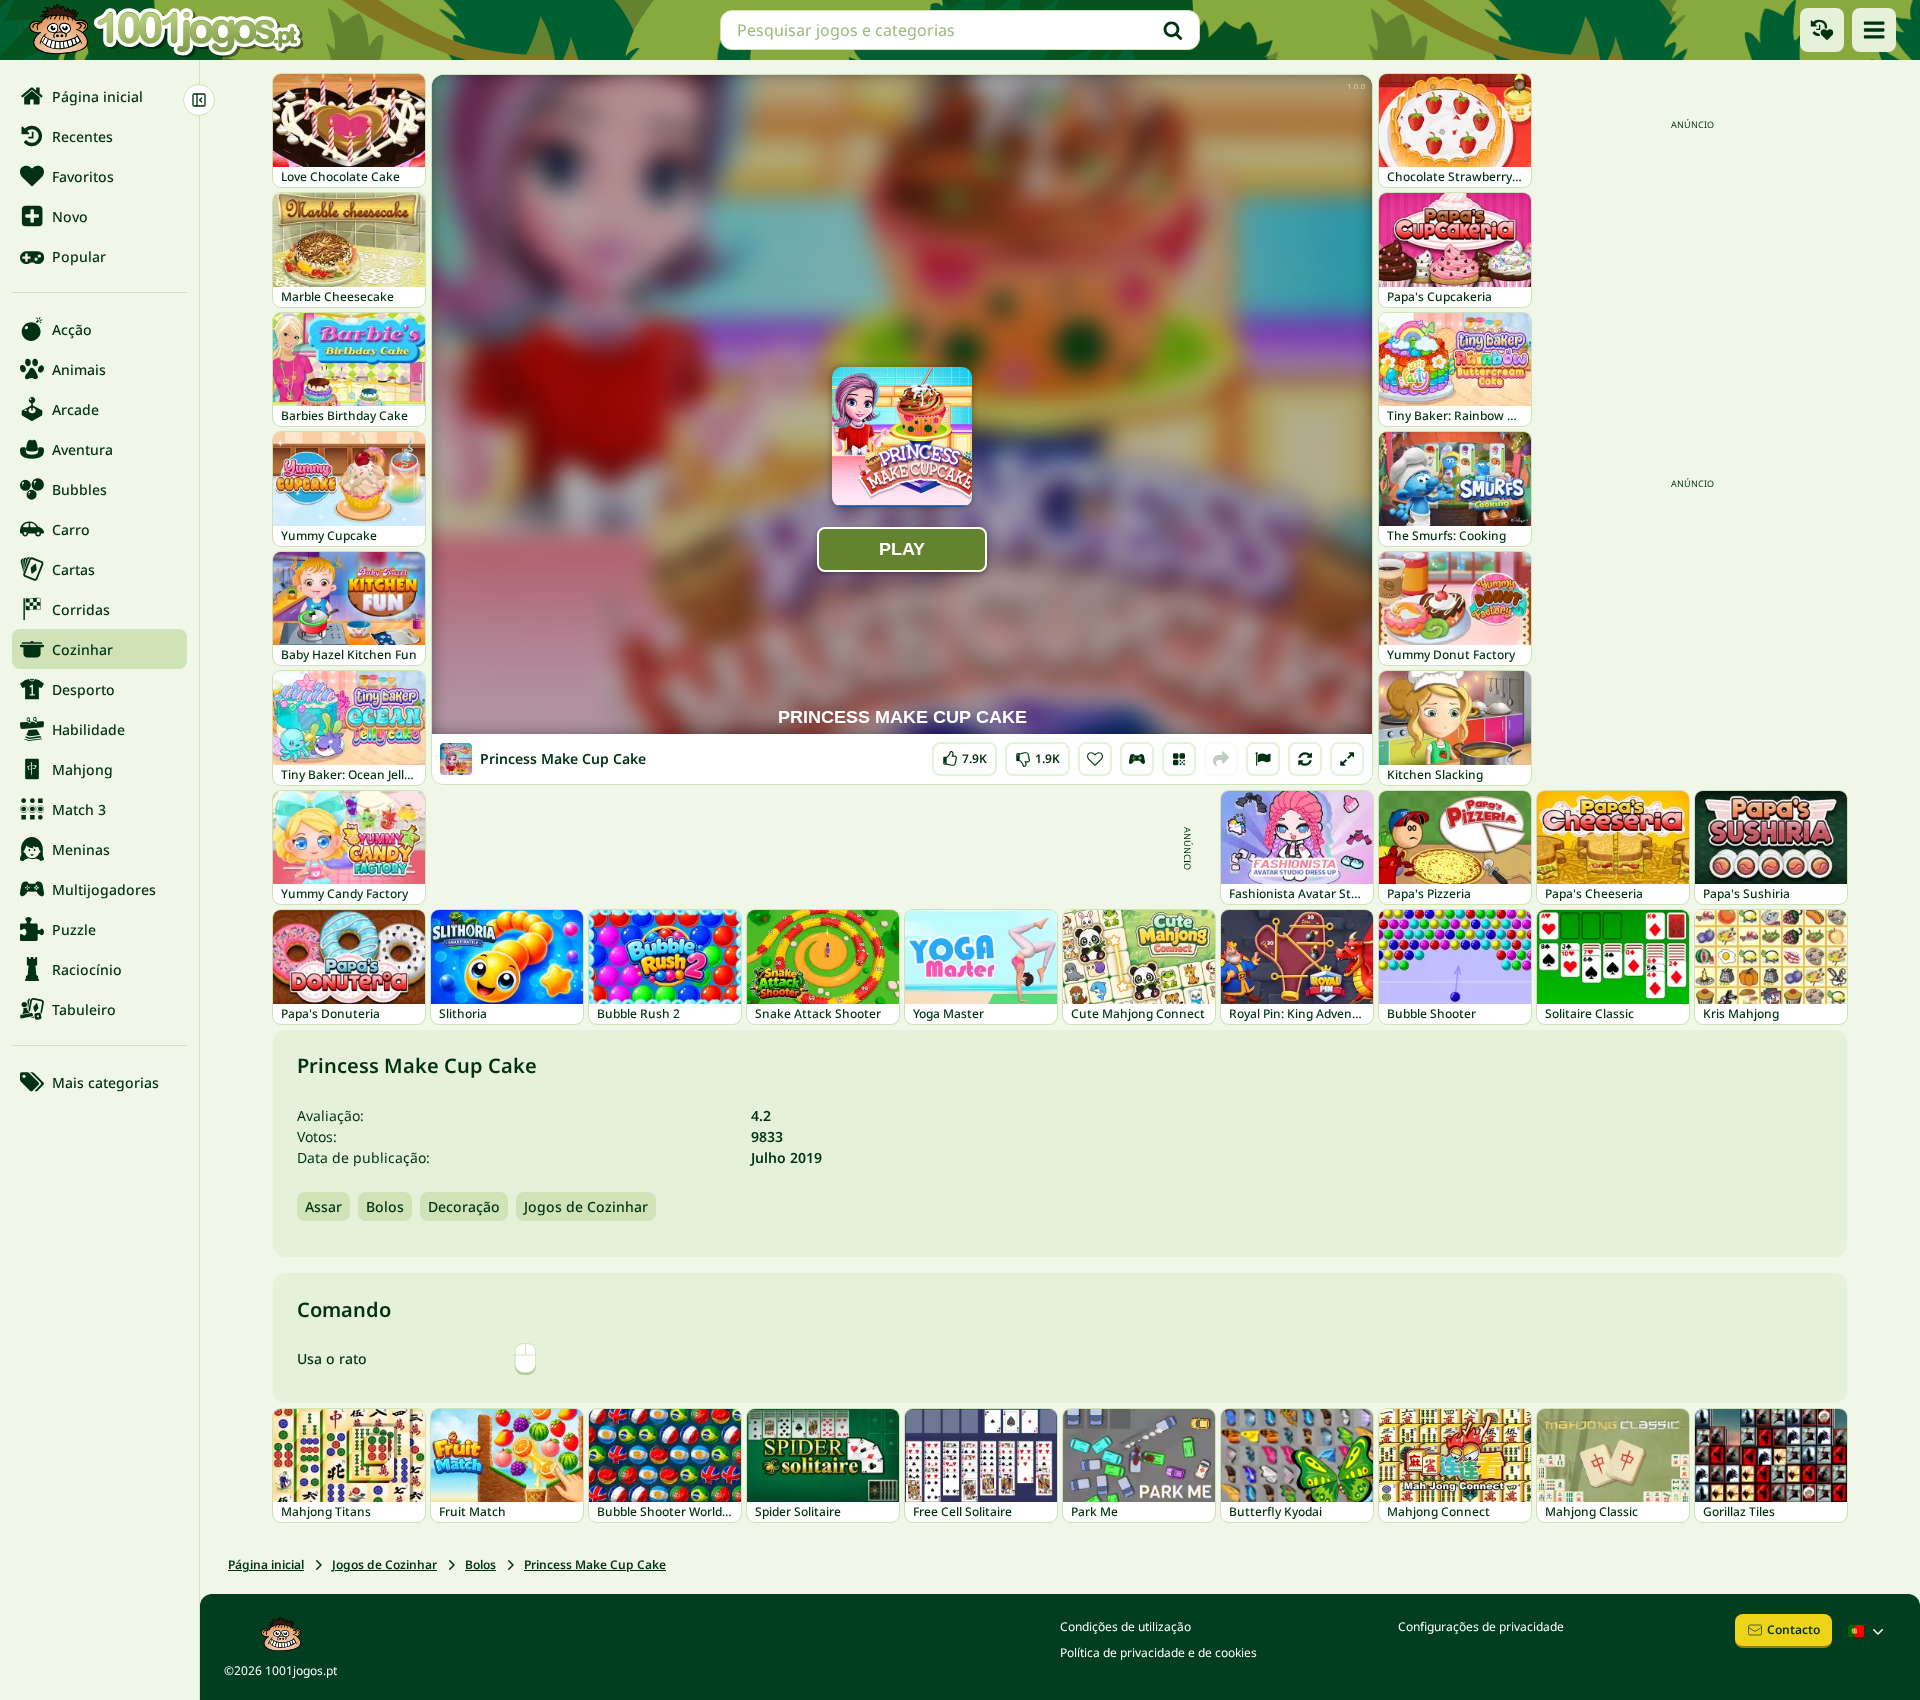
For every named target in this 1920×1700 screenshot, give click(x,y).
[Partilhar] (1221, 759)
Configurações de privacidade (1481, 1626)
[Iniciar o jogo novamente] (1305, 759)
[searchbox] (960, 30)
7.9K (968, 754)
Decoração (464, 1206)
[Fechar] (199, 100)
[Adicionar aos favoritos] (1095, 759)
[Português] (1868, 1631)
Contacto (1793, 1629)
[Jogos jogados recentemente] (1822, 30)
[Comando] (1137, 759)
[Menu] (1874, 30)
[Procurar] (1173, 30)
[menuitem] (99, 96)
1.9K (1038, 754)
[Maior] (1347, 759)
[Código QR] (1179, 759)
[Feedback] (1263, 759)
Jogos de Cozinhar (586, 1206)
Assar (323, 1206)
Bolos (385, 1206)
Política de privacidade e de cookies (1158, 1652)
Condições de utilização (1125, 1626)
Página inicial (266, 1564)
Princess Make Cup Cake (595, 1564)
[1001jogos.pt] (165, 30)
